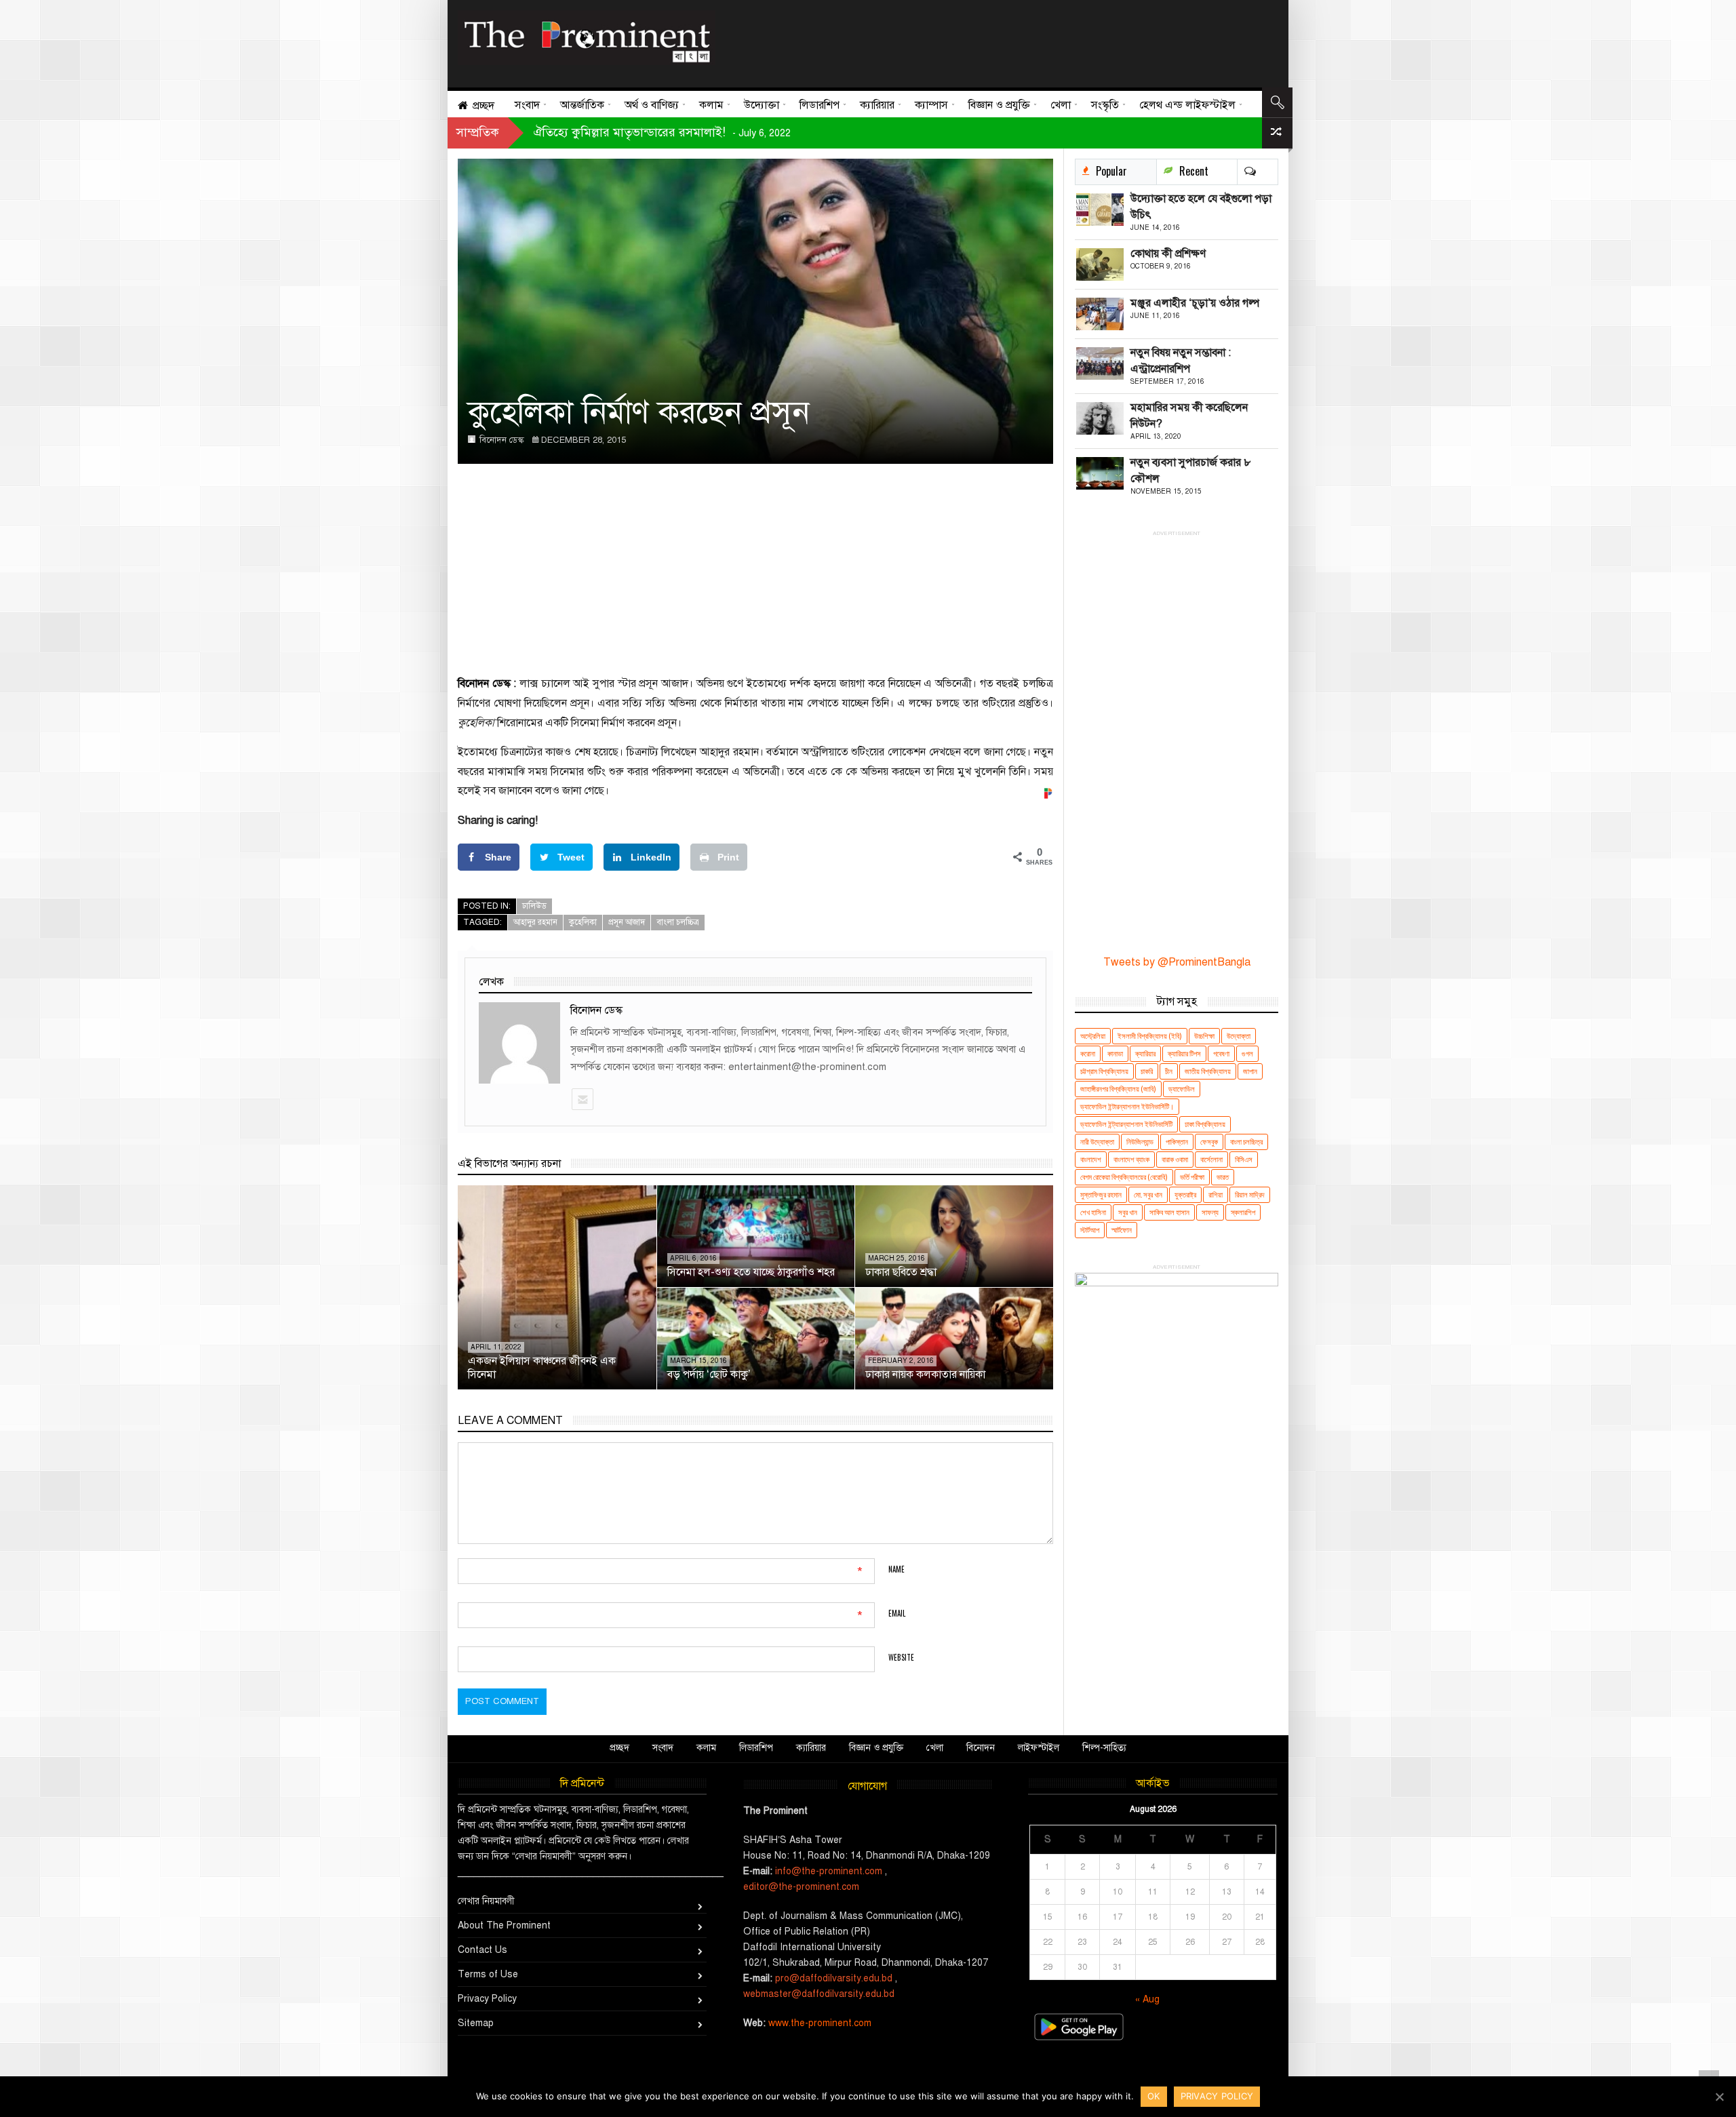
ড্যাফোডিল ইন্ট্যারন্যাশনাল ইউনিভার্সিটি (1126, 1124)
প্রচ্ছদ (619, 1748)
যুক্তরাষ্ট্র (1185, 1194)
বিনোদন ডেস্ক (502, 440)
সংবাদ (663, 1748)
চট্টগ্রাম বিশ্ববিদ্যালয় (1104, 1071)
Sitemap (476, 2023)
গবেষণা (1221, 1053)
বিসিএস (1244, 1159)
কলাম (706, 1748)
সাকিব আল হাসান (1169, 1212)
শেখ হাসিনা (1093, 1212)
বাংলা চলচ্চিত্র (678, 922)
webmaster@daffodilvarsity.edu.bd (819, 1994)
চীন (1169, 1071)
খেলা (935, 1748)
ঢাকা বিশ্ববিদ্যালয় (1205, 1124)
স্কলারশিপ (1243, 1212)
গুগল (1247, 1053)
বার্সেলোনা (1211, 1159)
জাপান (1250, 1071)
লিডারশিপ (756, 1748)
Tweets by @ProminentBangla (1177, 962)
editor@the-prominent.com (801, 1887)
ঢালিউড (534, 906)
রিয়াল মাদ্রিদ (1250, 1194)
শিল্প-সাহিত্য (1104, 1748)
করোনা (1088, 1053)
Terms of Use (488, 1974)
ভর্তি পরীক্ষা (1192, 1177)
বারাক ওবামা (1175, 1159)
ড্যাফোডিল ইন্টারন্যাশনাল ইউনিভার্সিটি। (1127, 1106)
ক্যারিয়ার (1145, 1053)
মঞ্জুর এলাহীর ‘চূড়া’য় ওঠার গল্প (1195, 303)
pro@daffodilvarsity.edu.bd (834, 1978)
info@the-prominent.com (829, 1871)
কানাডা (1115, 1053)
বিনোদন (981, 1748)
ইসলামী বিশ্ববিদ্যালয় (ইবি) (1150, 1036)
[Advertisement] (992, 41)
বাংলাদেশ (1091, 1159)
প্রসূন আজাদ (627, 922)
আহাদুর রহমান (535, 922)
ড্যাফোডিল (1182, 1089)
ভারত (1223, 1177)
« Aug (1147, 1999)
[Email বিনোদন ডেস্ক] (582, 1099)
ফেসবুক (1209, 1142)
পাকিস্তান (1177, 1142)
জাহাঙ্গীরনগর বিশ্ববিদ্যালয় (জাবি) (1118, 1089)
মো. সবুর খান (1148, 1194)
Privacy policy (1217, 2096)
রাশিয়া (1216, 1194)
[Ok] (1719, 2097)
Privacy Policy (487, 1999)
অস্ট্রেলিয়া (1093, 1036)
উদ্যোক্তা (1239, 1036)
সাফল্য (1210, 1212)
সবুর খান (1128, 1212)
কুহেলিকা (583, 922)
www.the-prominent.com (820, 2023)
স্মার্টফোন (1122, 1230)
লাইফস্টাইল (1039, 1748)
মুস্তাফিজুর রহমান (1101, 1194)
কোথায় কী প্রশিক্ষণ (1168, 254)
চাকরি (1147, 1071)
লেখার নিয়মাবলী (486, 1901)
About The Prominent (504, 1925)
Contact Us (482, 1950)
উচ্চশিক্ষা (1204, 1036)
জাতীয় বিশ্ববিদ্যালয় (1208, 1071)
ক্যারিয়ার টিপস (1184, 1053)
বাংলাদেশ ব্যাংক (1131, 1159)
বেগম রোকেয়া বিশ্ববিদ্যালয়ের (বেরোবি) (1124, 1177)
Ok (1154, 2096)
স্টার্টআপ (1090, 1230)
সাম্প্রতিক (478, 132)
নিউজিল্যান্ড (1140, 1142)
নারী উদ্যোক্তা (1097, 1142)
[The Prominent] (587, 38)
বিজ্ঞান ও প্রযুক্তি (876, 1748)
